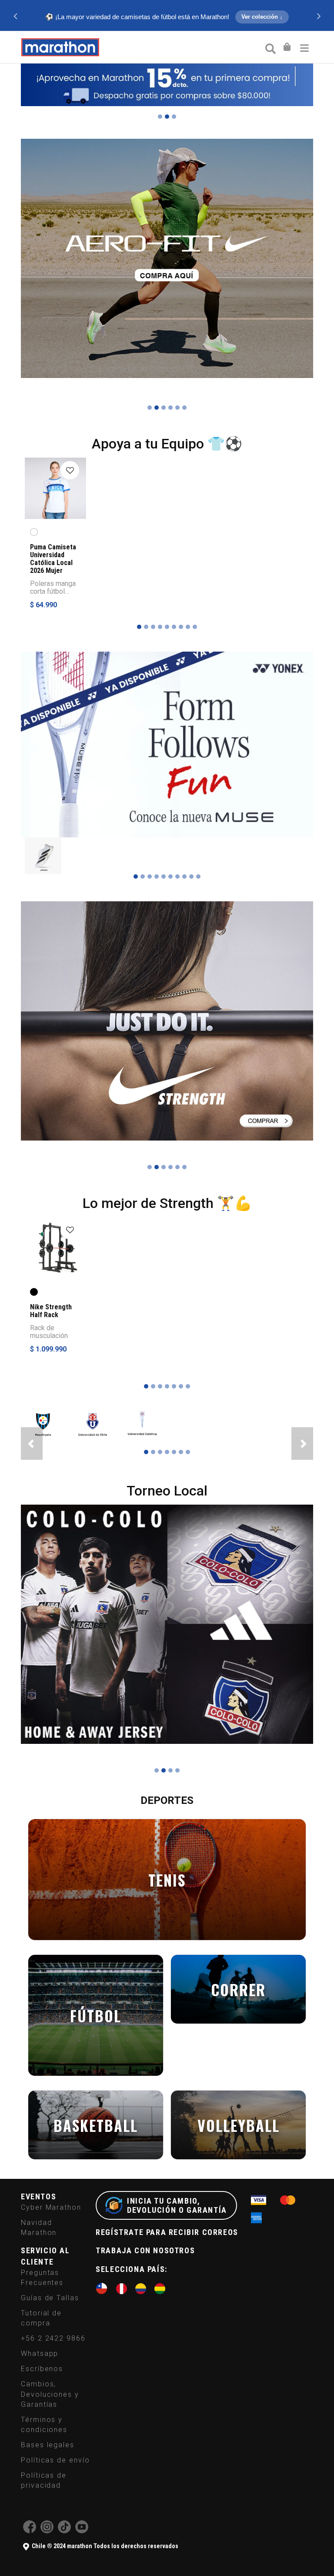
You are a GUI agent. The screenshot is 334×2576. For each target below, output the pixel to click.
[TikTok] (64, 2529)
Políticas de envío (55, 2457)
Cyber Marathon (51, 2205)
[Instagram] (47, 2529)
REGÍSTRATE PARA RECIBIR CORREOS (167, 2230)
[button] (32, 1441)
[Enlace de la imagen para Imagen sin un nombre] (43, 852)
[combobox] (270, 48)
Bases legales (48, 2442)
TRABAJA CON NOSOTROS (145, 2248)
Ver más (166, 18)
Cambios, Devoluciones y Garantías (50, 2392)
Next (319, 16)
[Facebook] (30, 2529)
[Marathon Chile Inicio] (60, 47)
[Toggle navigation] (304, 47)
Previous (15, 16)
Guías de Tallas (50, 2295)
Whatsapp (40, 2351)
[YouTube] (82, 2529)
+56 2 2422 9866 (53, 2336)
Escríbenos (42, 2367)
